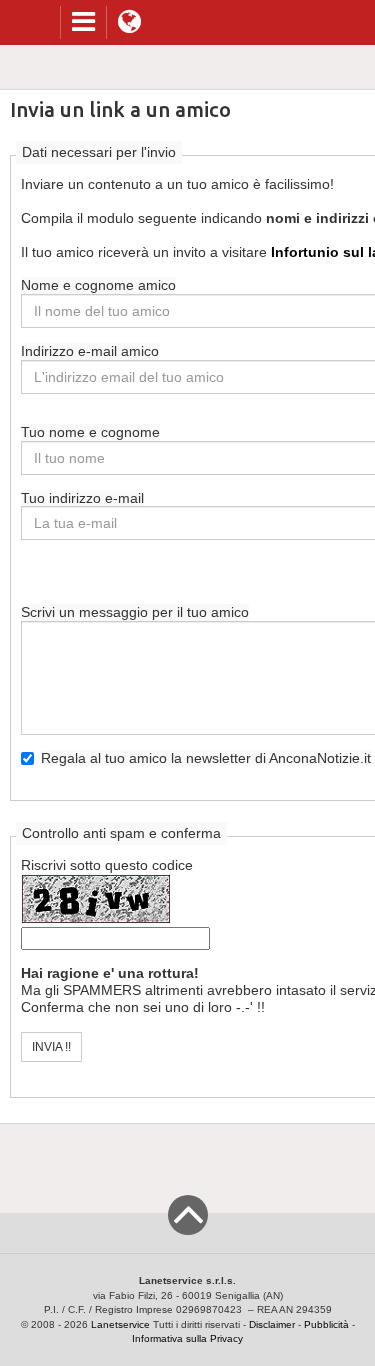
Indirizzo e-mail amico (90, 351)
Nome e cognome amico (98, 285)
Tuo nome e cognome (90, 432)
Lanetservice (120, 1324)
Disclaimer (272, 1324)
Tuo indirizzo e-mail (82, 498)
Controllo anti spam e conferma (121, 833)
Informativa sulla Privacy (187, 1338)
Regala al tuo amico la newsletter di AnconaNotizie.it (206, 758)
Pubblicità (326, 1324)
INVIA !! (51, 1047)
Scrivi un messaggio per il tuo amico (135, 612)
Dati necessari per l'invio (99, 152)
